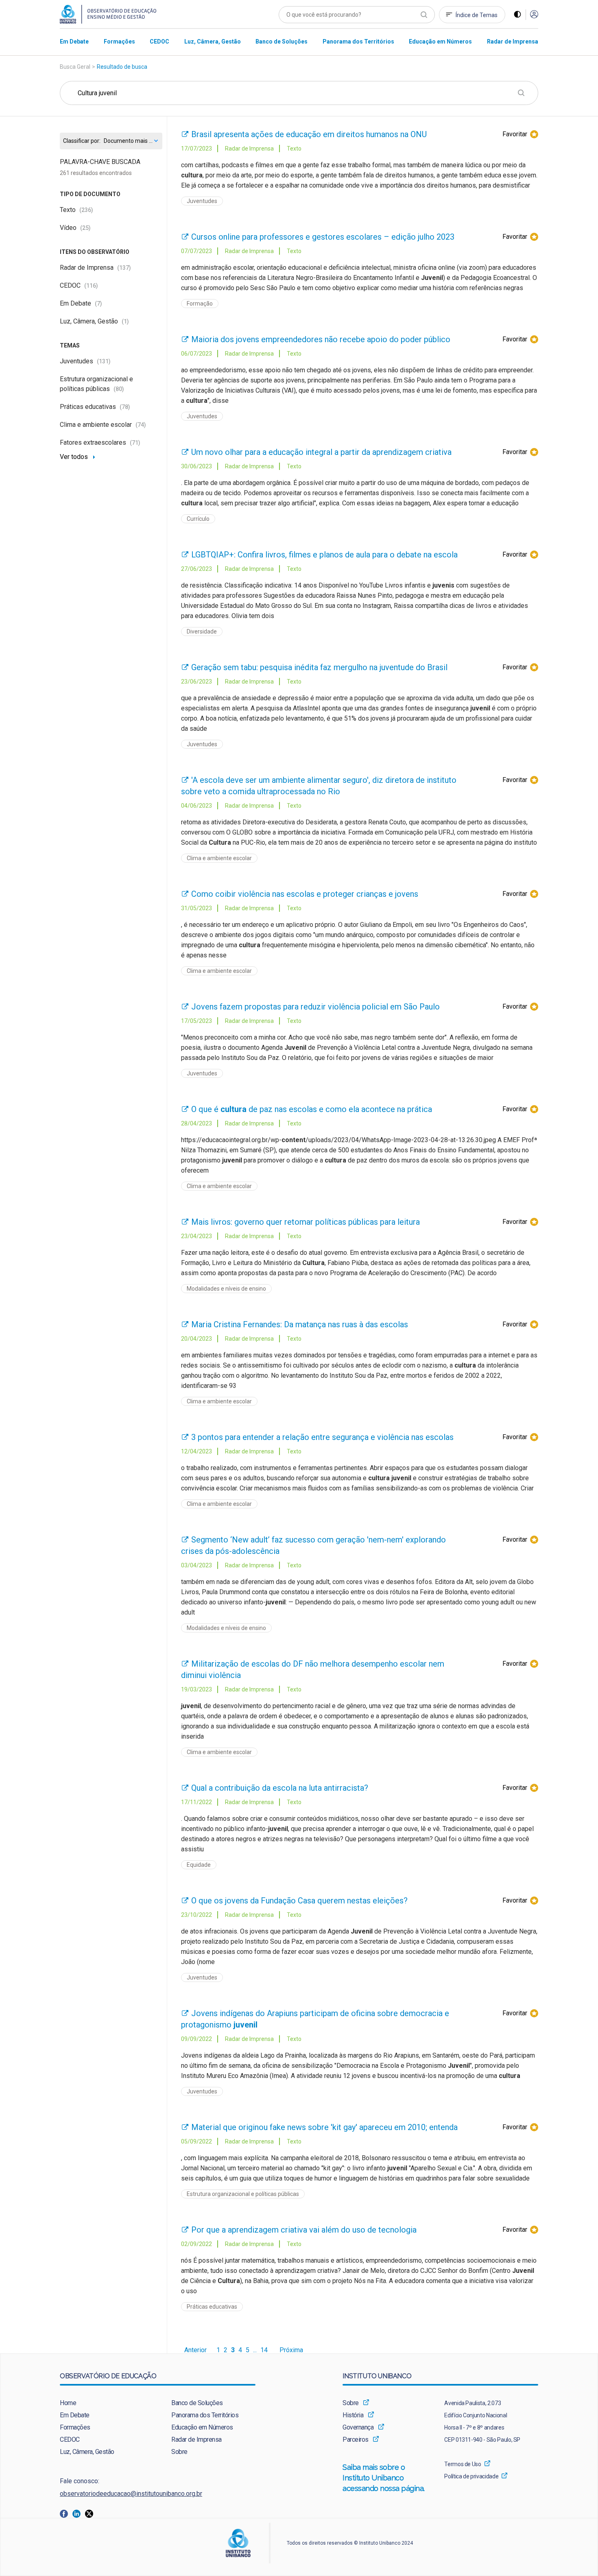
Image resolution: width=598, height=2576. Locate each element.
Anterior (195, 2350)
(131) (104, 361)
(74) (141, 425)
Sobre (179, 2452)
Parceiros (356, 2439)
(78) (125, 407)
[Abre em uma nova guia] (66, 2513)
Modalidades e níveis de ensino (226, 1289)
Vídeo (75, 228)
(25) (85, 228)
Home (68, 2403)
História (353, 2415)
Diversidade (202, 631)
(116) (91, 286)
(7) (98, 304)
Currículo (198, 519)
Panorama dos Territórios (205, 2415)
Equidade (199, 1865)
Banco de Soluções (197, 2403)
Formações (75, 2427)
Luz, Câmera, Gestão (94, 321)
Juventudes (85, 361)
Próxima (291, 2350)
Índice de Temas (477, 15)
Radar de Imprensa (95, 268)
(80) (119, 389)
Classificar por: (82, 141)
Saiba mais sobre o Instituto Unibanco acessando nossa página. (385, 2478)
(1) (125, 321)
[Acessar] (534, 15)
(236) (86, 210)
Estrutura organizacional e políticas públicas (243, 2194)
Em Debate (81, 303)
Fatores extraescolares (100, 442)
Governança (358, 2427)
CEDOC (79, 285)
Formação (200, 304)
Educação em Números (202, 2427)
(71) (135, 443)
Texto (76, 210)
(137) (124, 268)
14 (264, 2350)
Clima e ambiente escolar (103, 425)
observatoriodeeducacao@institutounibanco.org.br (131, 2494)
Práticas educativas (95, 407)
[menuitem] (74, 41)
